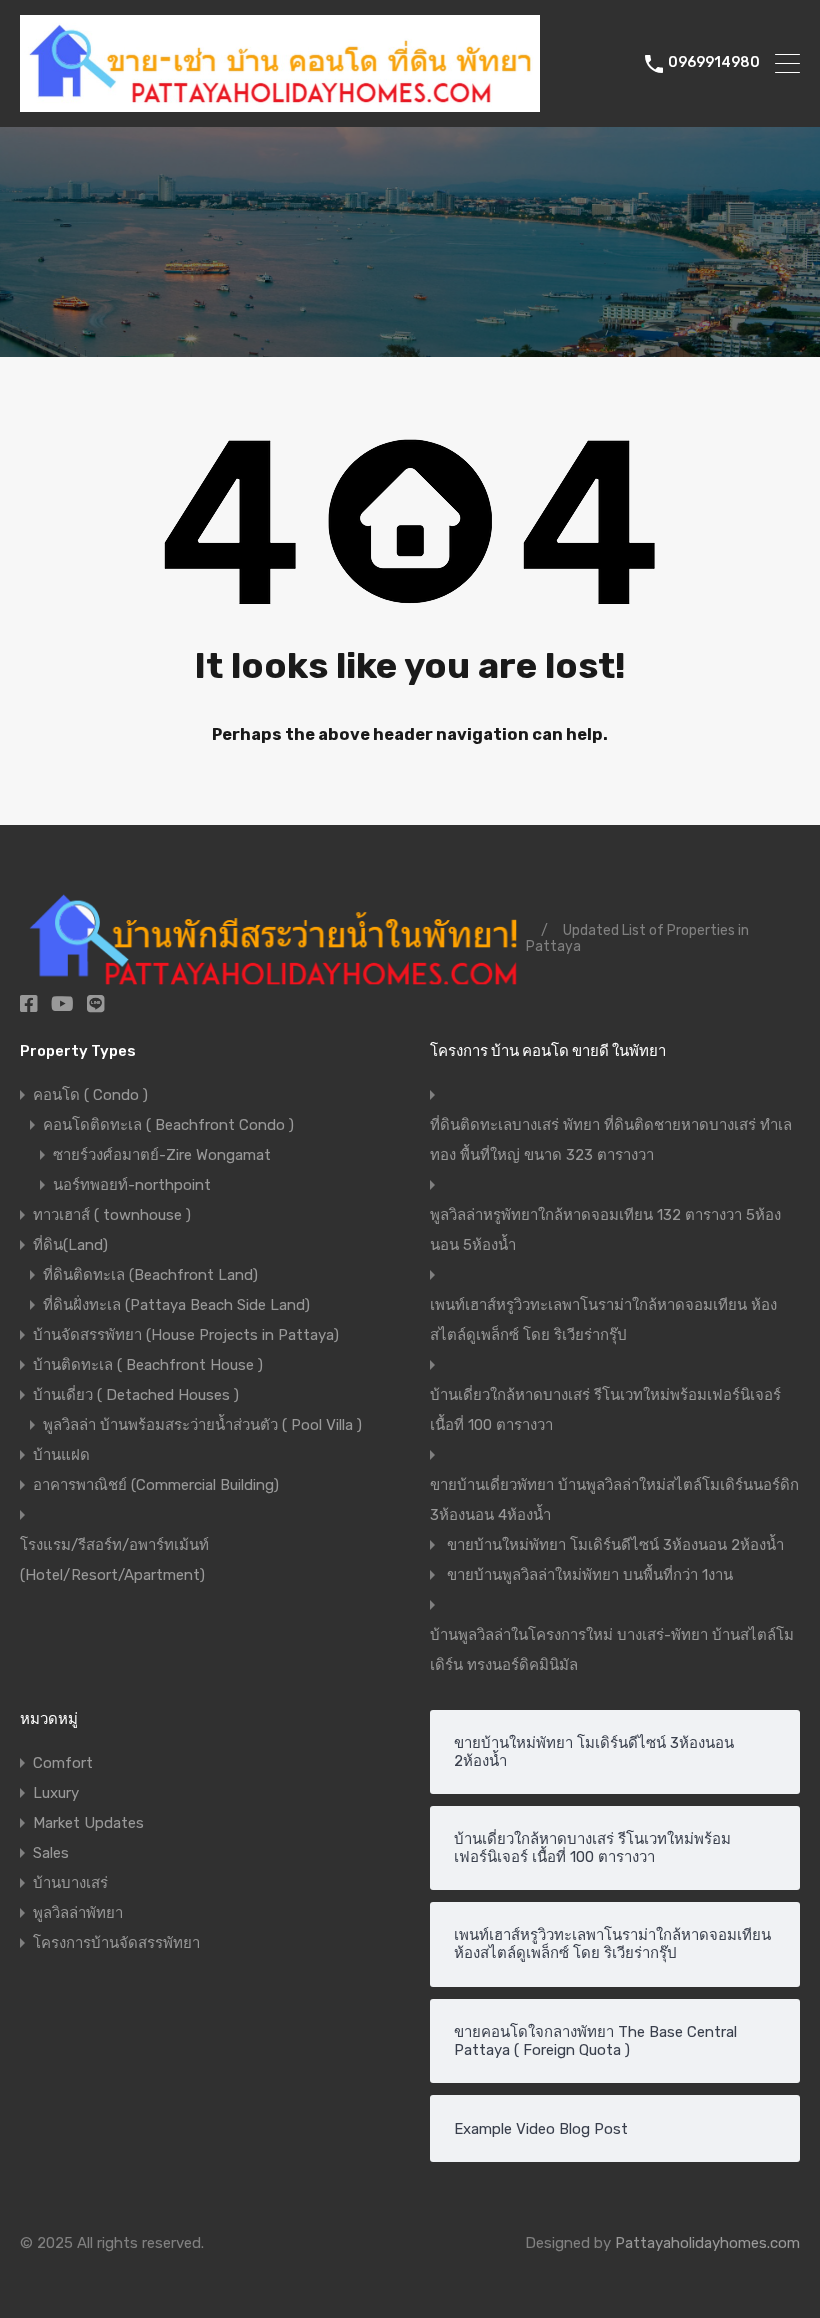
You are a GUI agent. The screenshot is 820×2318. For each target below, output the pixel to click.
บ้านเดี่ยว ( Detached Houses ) (136, 1395)
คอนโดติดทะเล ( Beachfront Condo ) (168, 1125)
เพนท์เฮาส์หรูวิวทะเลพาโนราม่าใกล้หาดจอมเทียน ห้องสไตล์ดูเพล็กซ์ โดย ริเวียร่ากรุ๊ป (603, 1320)
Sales (51, 1853)
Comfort (63, 1763)
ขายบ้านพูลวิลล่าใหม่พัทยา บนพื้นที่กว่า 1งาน (590, 1575)
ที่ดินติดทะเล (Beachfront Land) (150, 1275)
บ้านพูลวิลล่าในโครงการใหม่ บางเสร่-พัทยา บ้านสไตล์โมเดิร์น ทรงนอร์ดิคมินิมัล (612, 1650)
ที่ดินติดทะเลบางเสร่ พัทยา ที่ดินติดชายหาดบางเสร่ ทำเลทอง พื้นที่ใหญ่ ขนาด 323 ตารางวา (611, 1140)
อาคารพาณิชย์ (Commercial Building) (156, 1485)
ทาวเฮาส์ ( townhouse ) (112, 1215)
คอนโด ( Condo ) (90, 1095)
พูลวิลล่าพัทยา (78, 1913)
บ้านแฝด (61, 1455)
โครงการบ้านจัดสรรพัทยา (116, 1943)
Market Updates (88, 1823)
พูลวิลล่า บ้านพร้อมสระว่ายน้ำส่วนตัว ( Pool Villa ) (202, 1425)
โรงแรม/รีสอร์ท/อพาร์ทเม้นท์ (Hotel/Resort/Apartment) (114, 1560)
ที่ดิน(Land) (70, 1245)
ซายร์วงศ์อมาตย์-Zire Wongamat (162, 1155)
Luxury (56, 1793)
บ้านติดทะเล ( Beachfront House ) (148, 1365)
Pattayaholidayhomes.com (707, 2243)
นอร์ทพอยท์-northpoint (132, 1185)
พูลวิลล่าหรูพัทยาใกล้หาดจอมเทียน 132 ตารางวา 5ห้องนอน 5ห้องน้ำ (605, 1230)
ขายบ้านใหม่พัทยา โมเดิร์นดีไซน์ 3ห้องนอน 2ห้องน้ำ (615, 1545)
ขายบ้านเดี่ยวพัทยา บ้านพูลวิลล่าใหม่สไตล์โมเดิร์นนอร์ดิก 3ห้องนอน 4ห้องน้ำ (614, 1500)
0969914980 (714, 63)
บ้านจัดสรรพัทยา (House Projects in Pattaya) (186, 1335)
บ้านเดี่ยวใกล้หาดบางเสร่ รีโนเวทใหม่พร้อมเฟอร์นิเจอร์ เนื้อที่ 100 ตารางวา (605, 1410)
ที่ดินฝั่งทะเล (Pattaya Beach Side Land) (176, 1305)
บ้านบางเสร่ (70, 1883)
